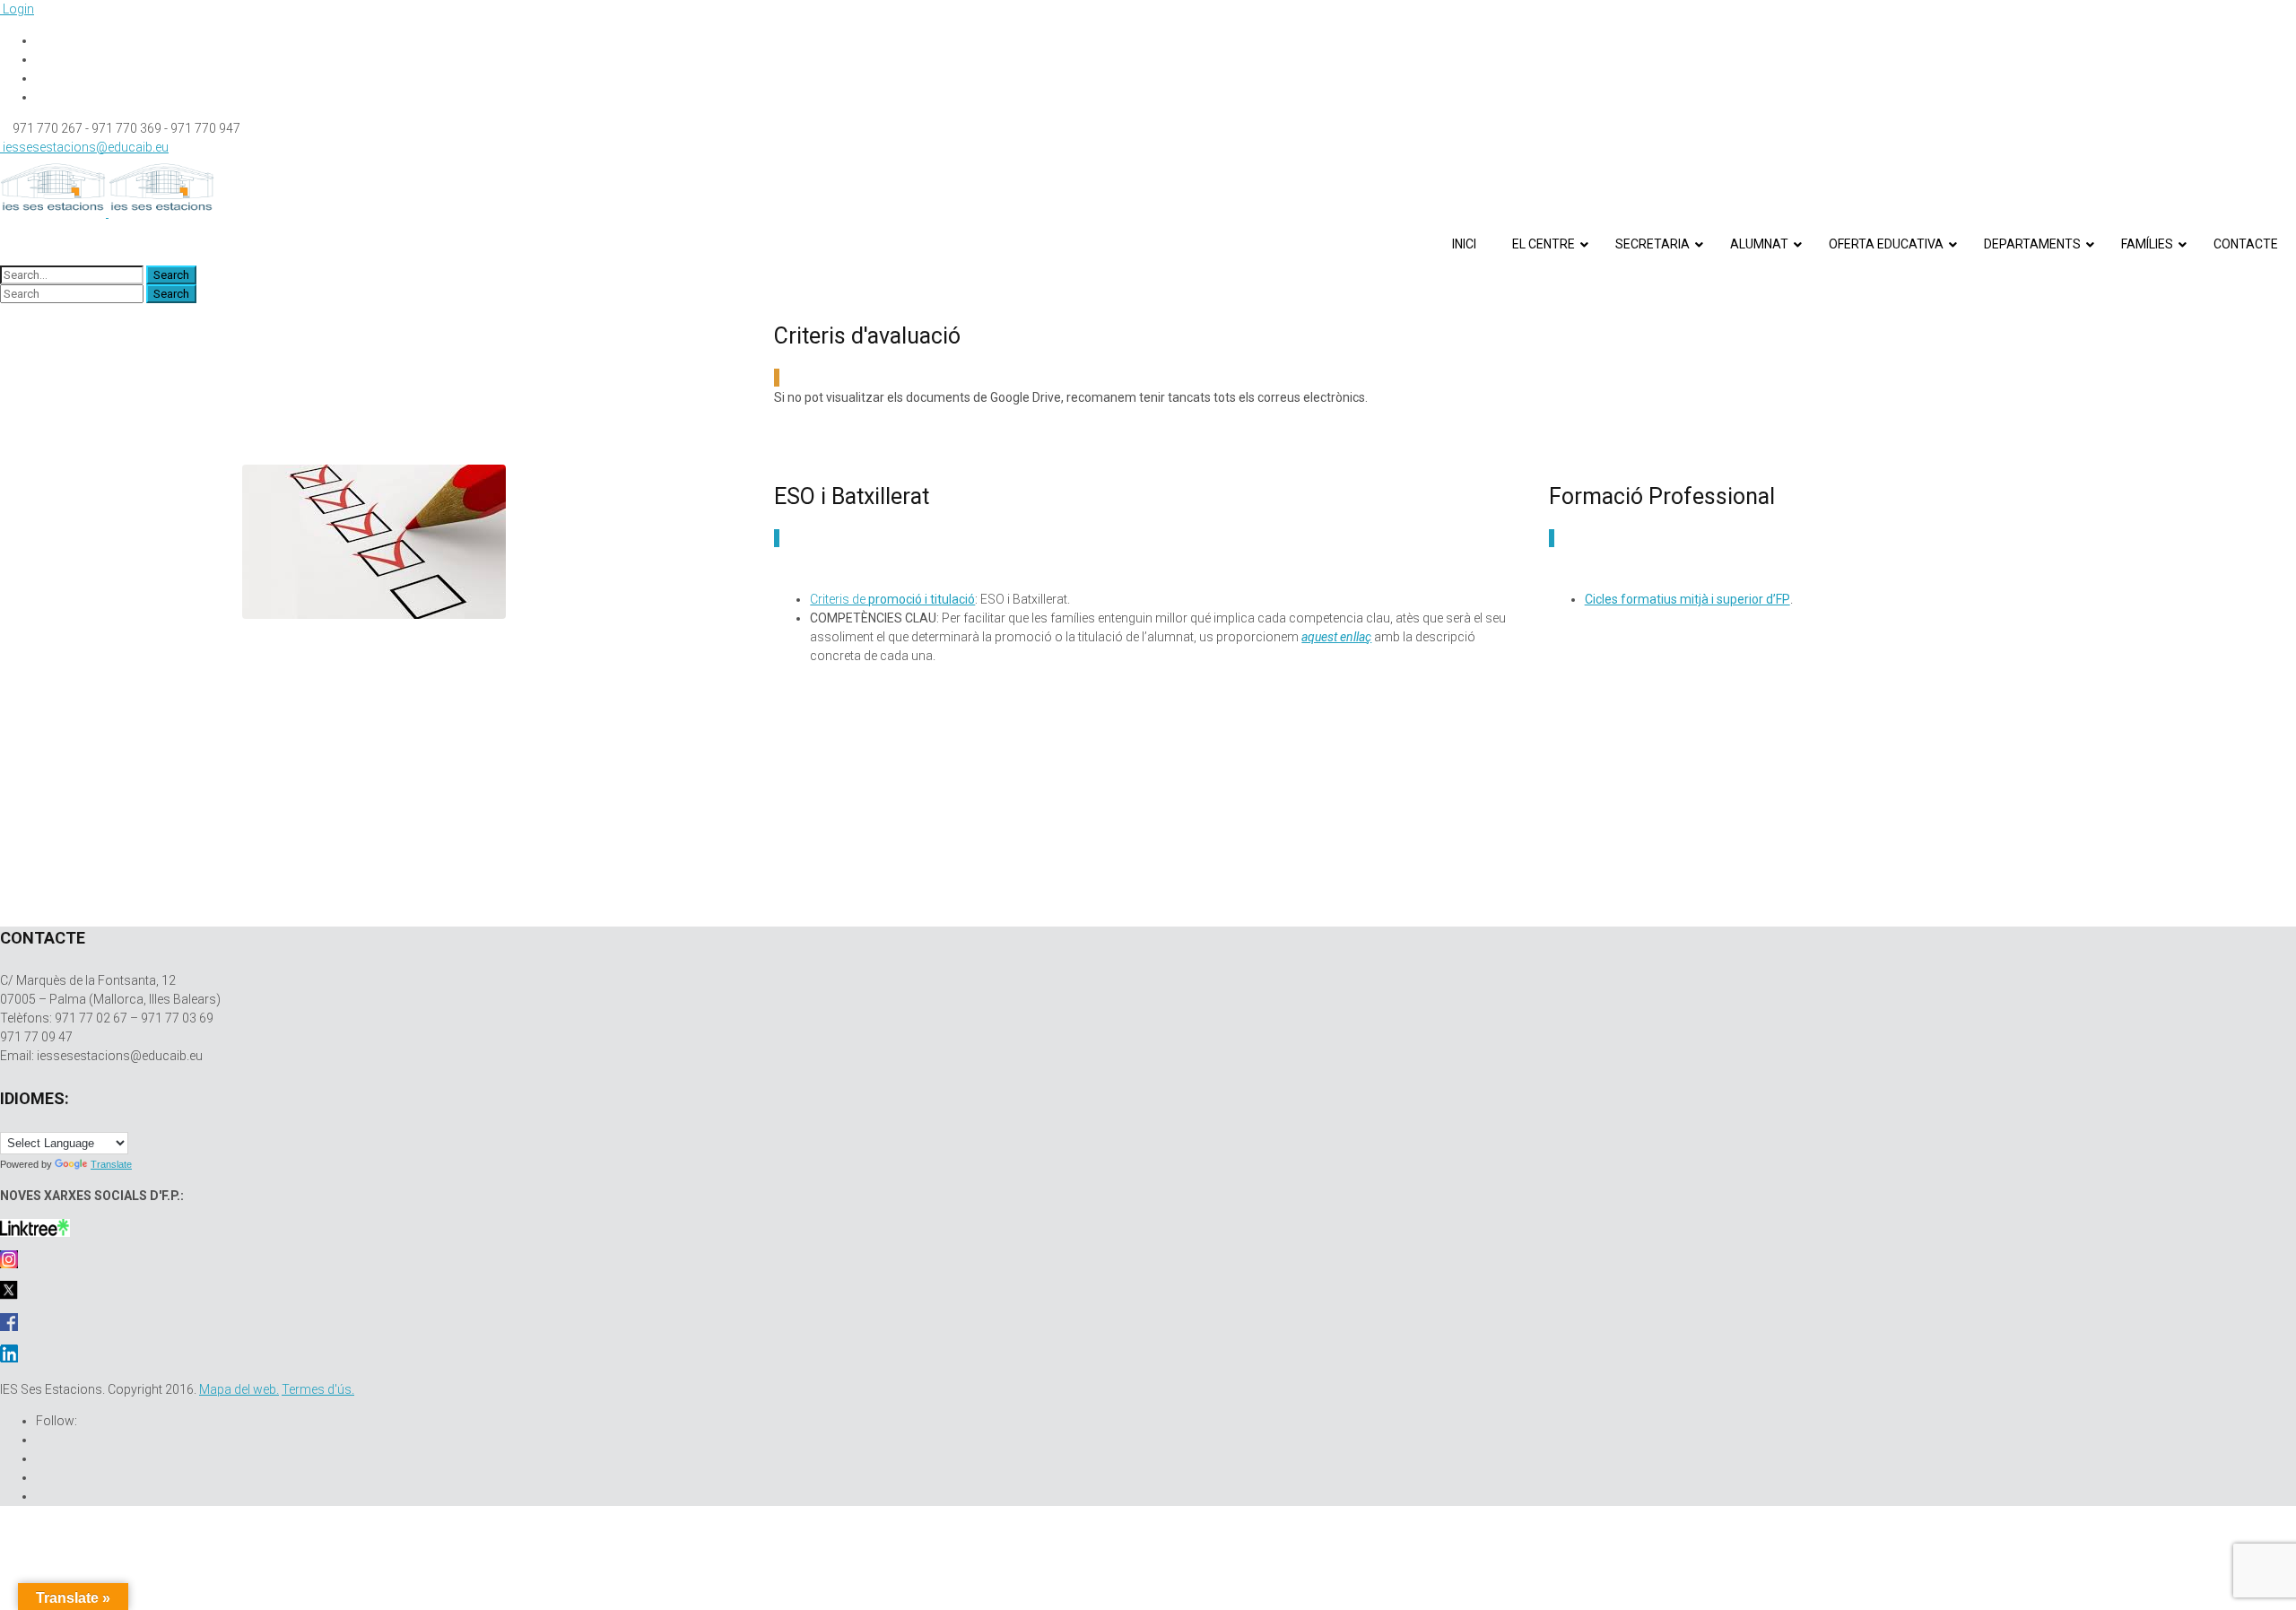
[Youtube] (41, 78)
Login (17, 9)
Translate (111, 1164)
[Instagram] (41, 59)
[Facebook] (41, 40)
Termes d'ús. (318, 1389)
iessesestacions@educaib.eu (84, 147)
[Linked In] (41, 97)
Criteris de (892, 599)
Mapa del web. (239, 1389)
